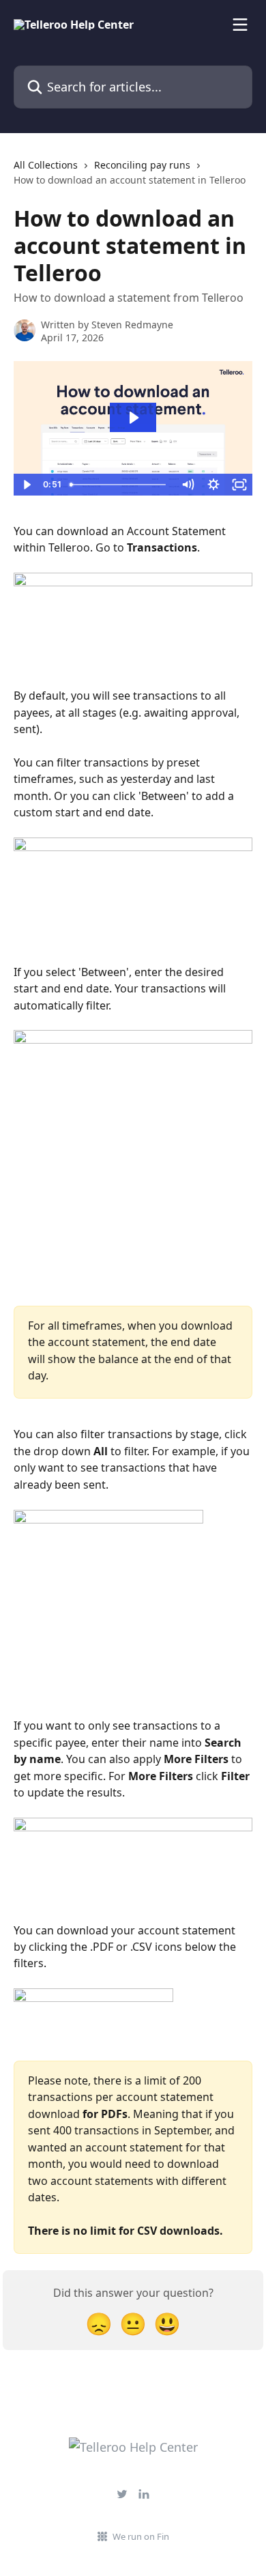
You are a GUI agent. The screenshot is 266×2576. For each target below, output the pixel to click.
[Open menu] (240, 25)
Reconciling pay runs (142, 165)
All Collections (46, 165)
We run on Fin (141, 2536)
